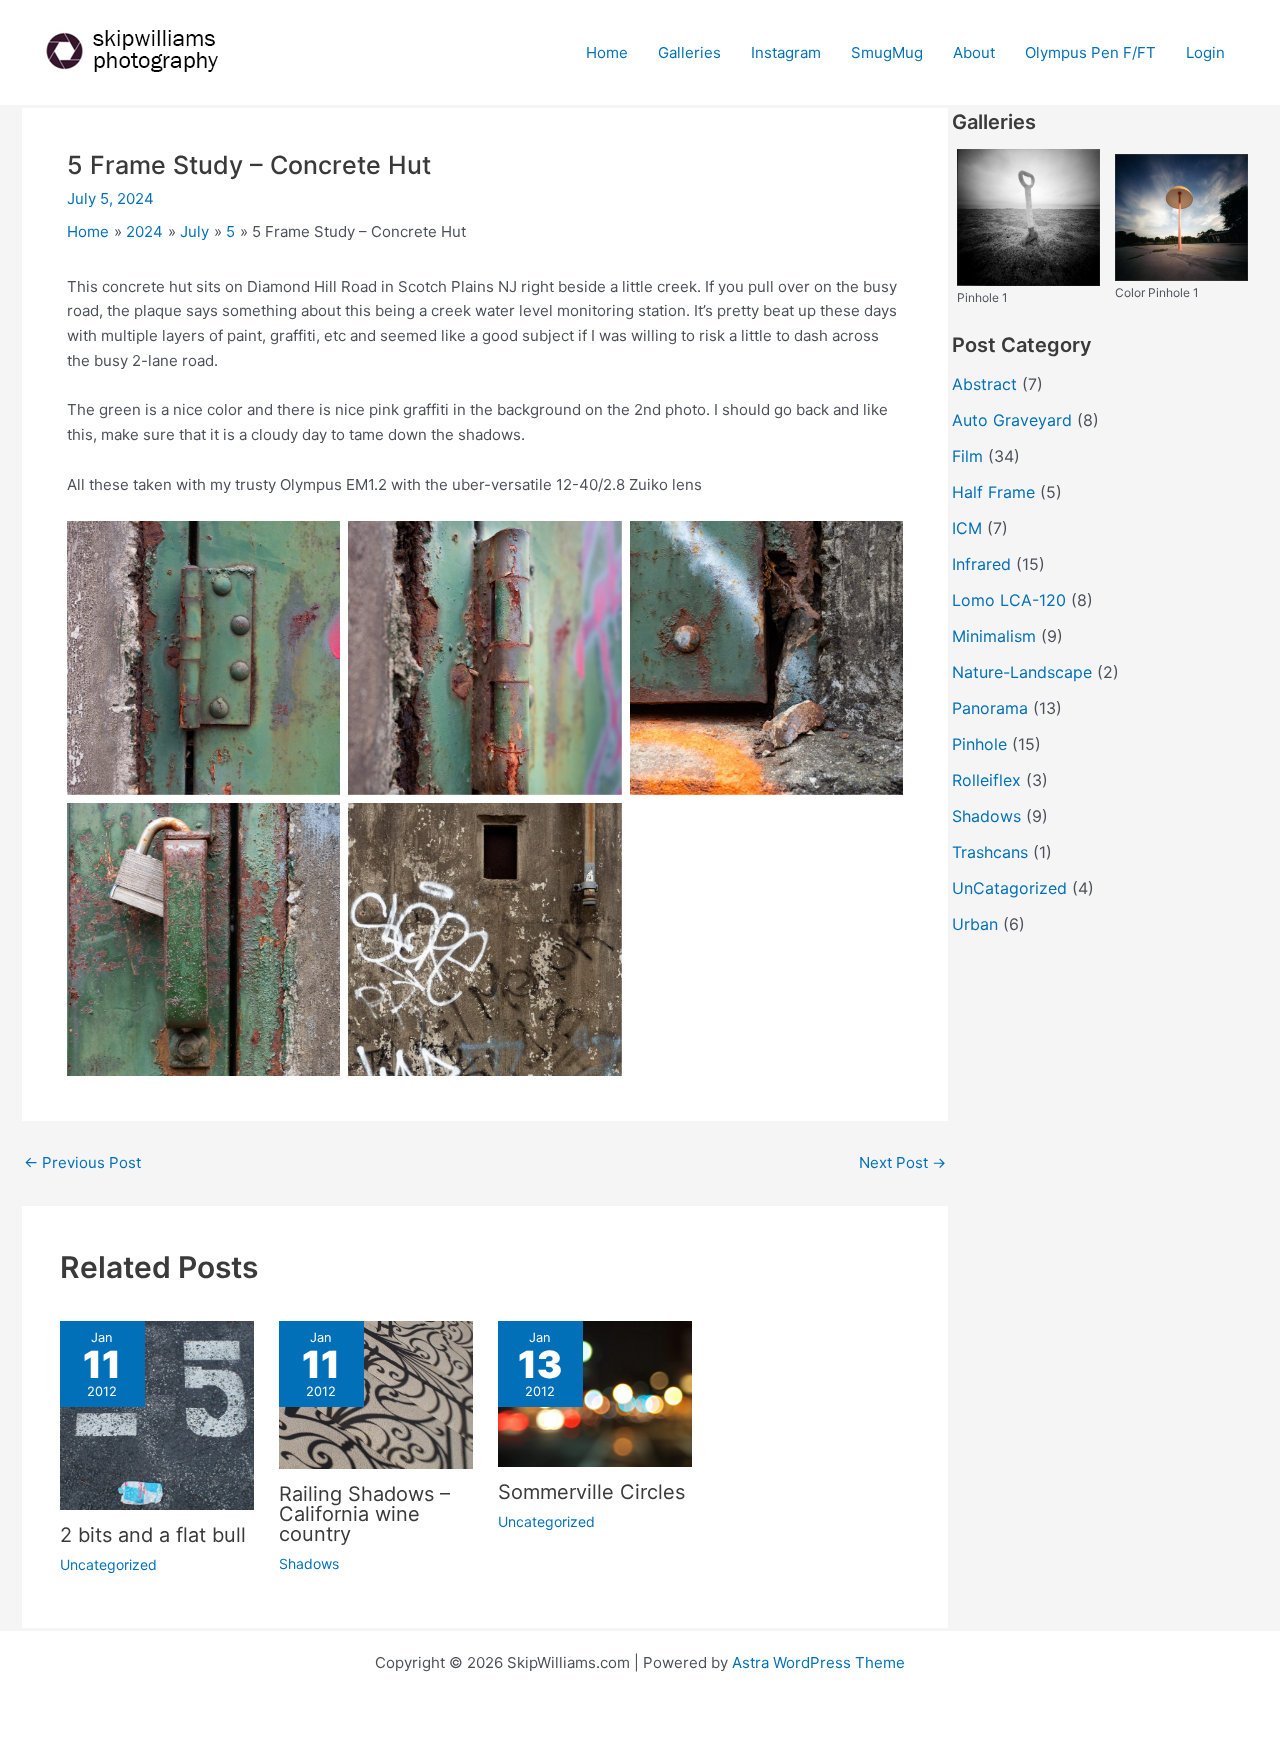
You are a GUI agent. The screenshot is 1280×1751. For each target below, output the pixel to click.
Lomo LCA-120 (1009, 600)
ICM (967, 528)
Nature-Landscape (1022, 672)
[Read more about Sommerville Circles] (595, 1392)
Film (967, 456)
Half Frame (993, 492)
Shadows (309, 1563)
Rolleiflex (986, 780)
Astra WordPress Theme (818, 1662)
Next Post (902, 1162)
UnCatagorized (1009, 888)
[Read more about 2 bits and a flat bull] (157, 1414)
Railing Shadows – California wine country (364, 1514)
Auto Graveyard (1012, 420)
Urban (975, 924)
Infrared (981, 564)
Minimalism (994, 636)
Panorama (990, 708)
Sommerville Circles (591, 1492)
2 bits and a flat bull (153, 1535)
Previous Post (82, 1162)
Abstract (984, 384)
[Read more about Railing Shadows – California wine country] (376, 1393)
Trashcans (990, 852)
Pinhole (979, 744)
